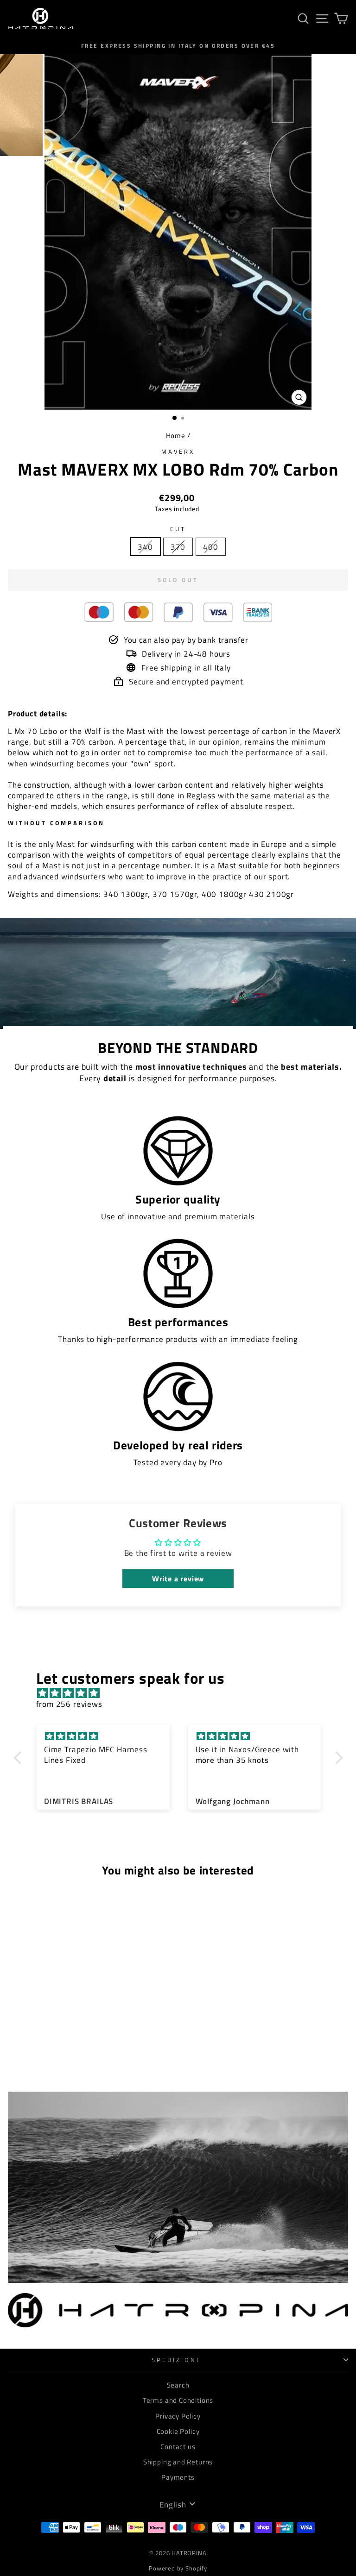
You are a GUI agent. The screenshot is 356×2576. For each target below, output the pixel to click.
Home (176, 436)
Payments (178, 2477)
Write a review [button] (178, 1579)
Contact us (178, 2447)
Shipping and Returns (178, 2462)
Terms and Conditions (178, 2400)
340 (145, 547)
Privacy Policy (178, 2416)
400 (210, 547)
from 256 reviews (69, 1704)
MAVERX (178, 451)
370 (178, 547)
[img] (183, 1693)
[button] (19, 1757)
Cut (178, 529)
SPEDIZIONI (176, 2360)
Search (178, 2385)
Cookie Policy (178, 2431)
